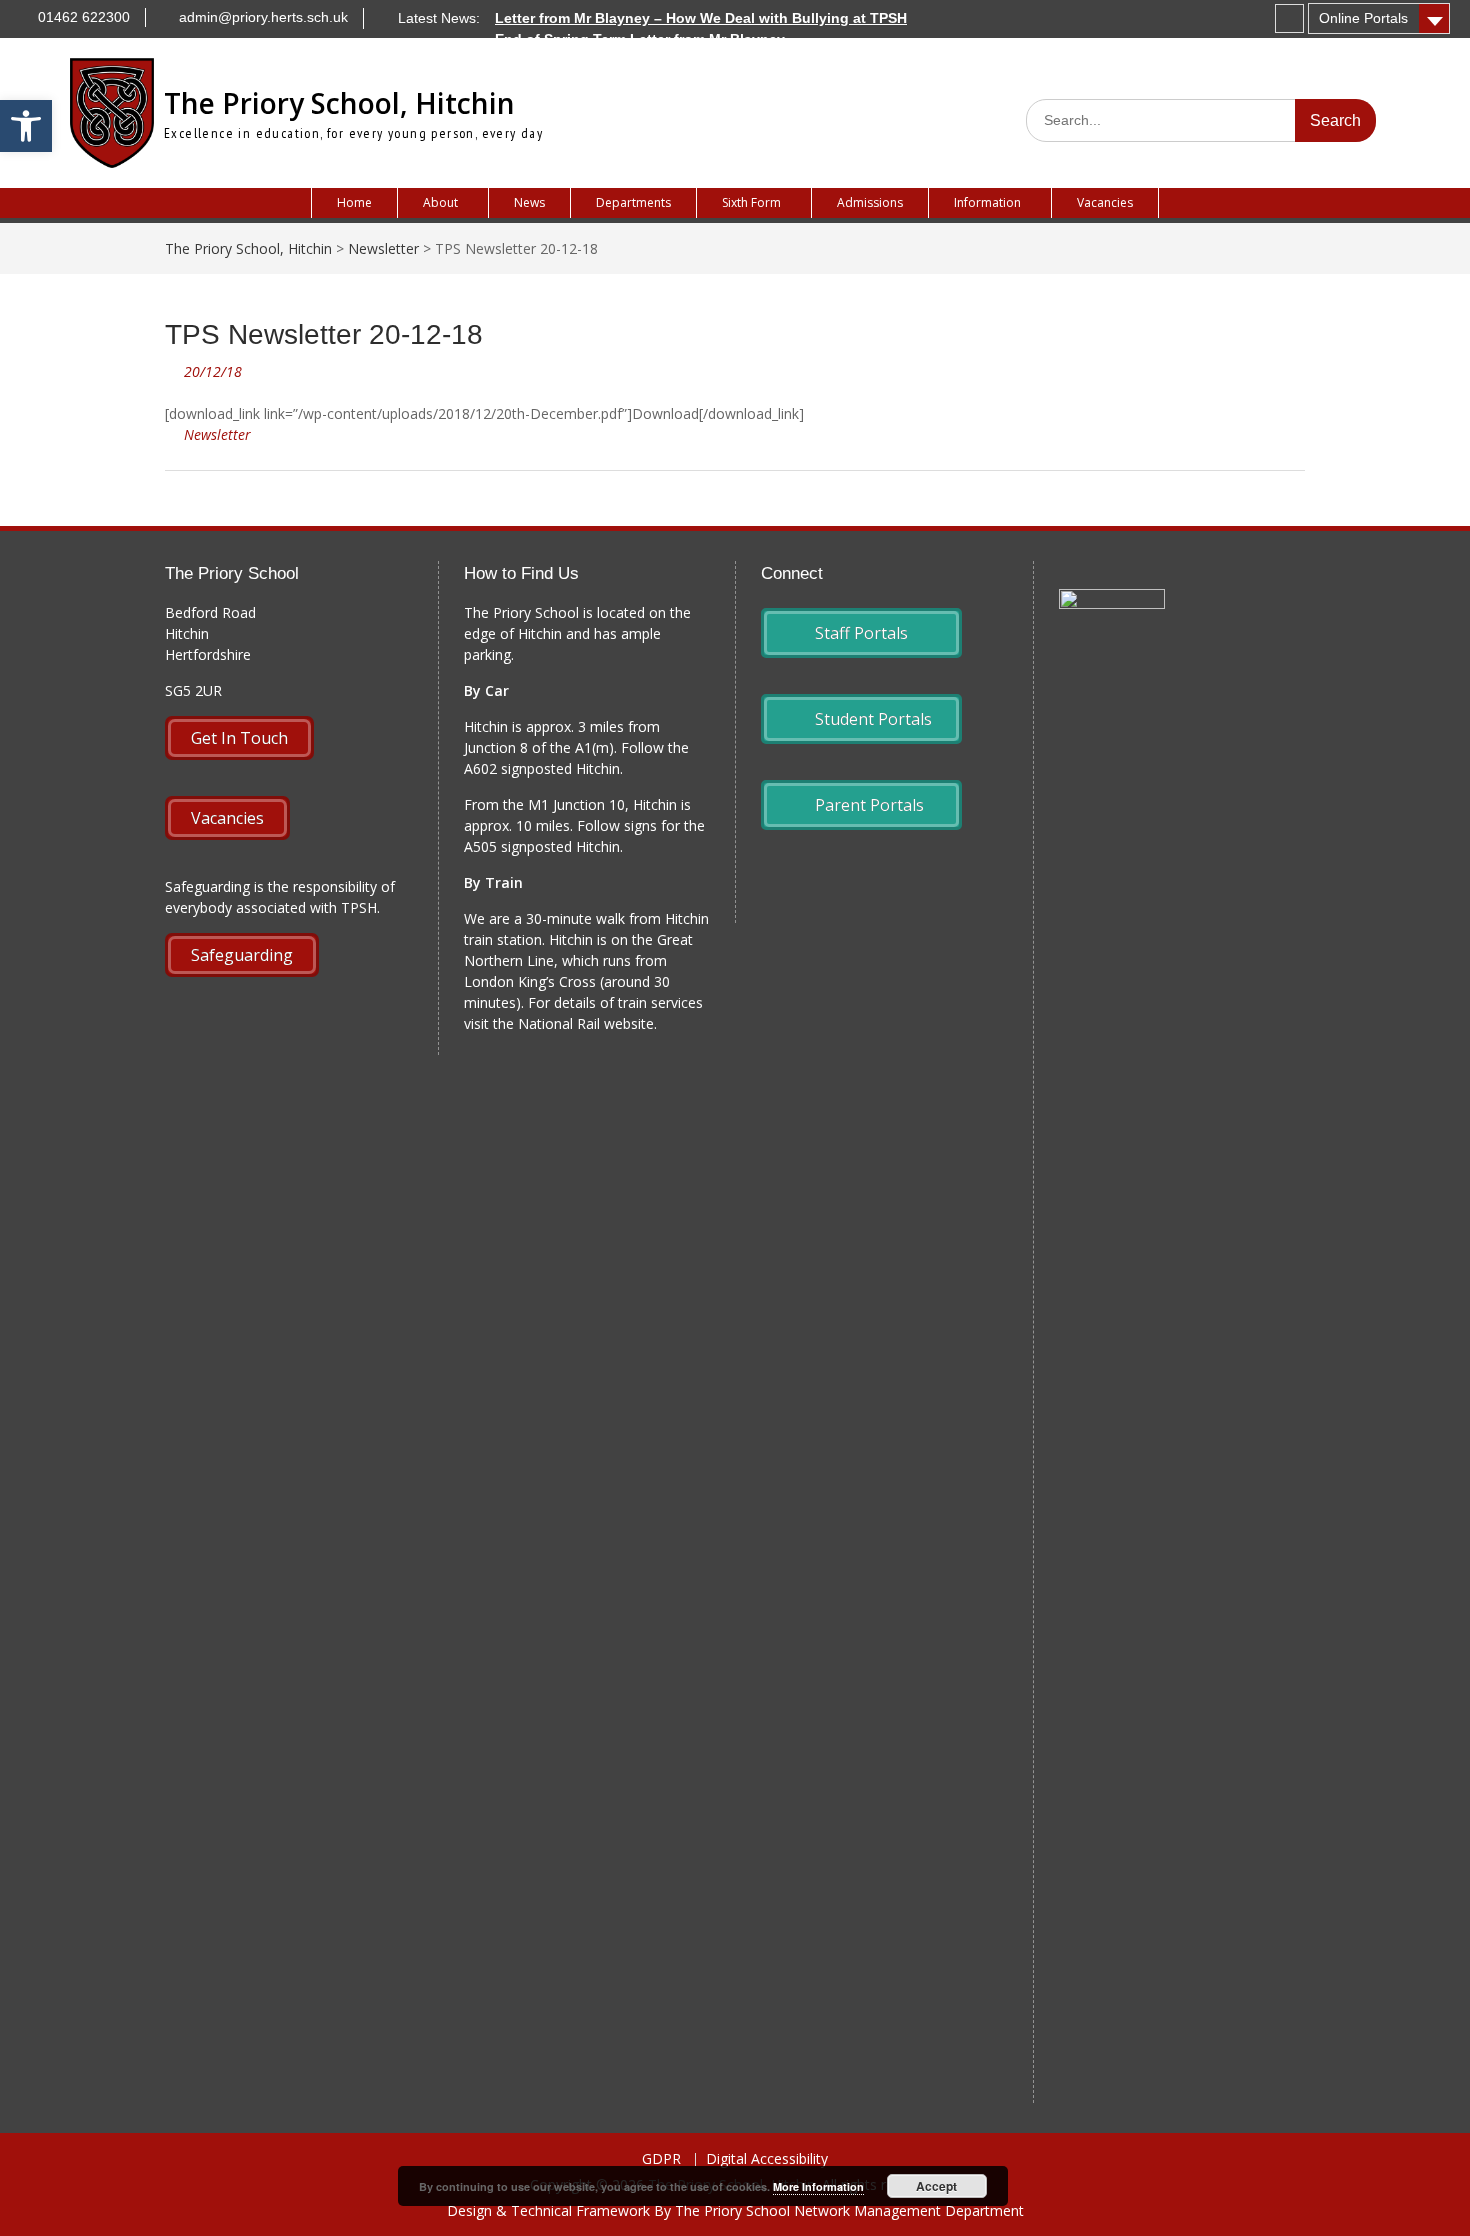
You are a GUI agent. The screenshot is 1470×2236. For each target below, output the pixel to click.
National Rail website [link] (586, 1023)
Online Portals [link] (1363, 18)
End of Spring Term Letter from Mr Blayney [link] (640, 39)
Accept (936, 2186)
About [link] (440, 202)
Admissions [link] (870, 202)
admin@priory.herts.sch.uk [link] (263, 17)
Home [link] (354, 202)
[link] (26, 126)
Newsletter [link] (217, 434)
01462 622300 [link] (84, 17)
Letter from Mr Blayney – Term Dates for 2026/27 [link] (658, 60)
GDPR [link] (661, 2159)
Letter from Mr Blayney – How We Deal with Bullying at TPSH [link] (701, 18)
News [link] (529, 202)
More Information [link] (818, 2186)
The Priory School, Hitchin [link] (339, 103)
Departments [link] (633, 202)
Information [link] (987, 202)
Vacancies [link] (1105, 202)
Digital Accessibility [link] (767, 2159)
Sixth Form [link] (751, 202)
